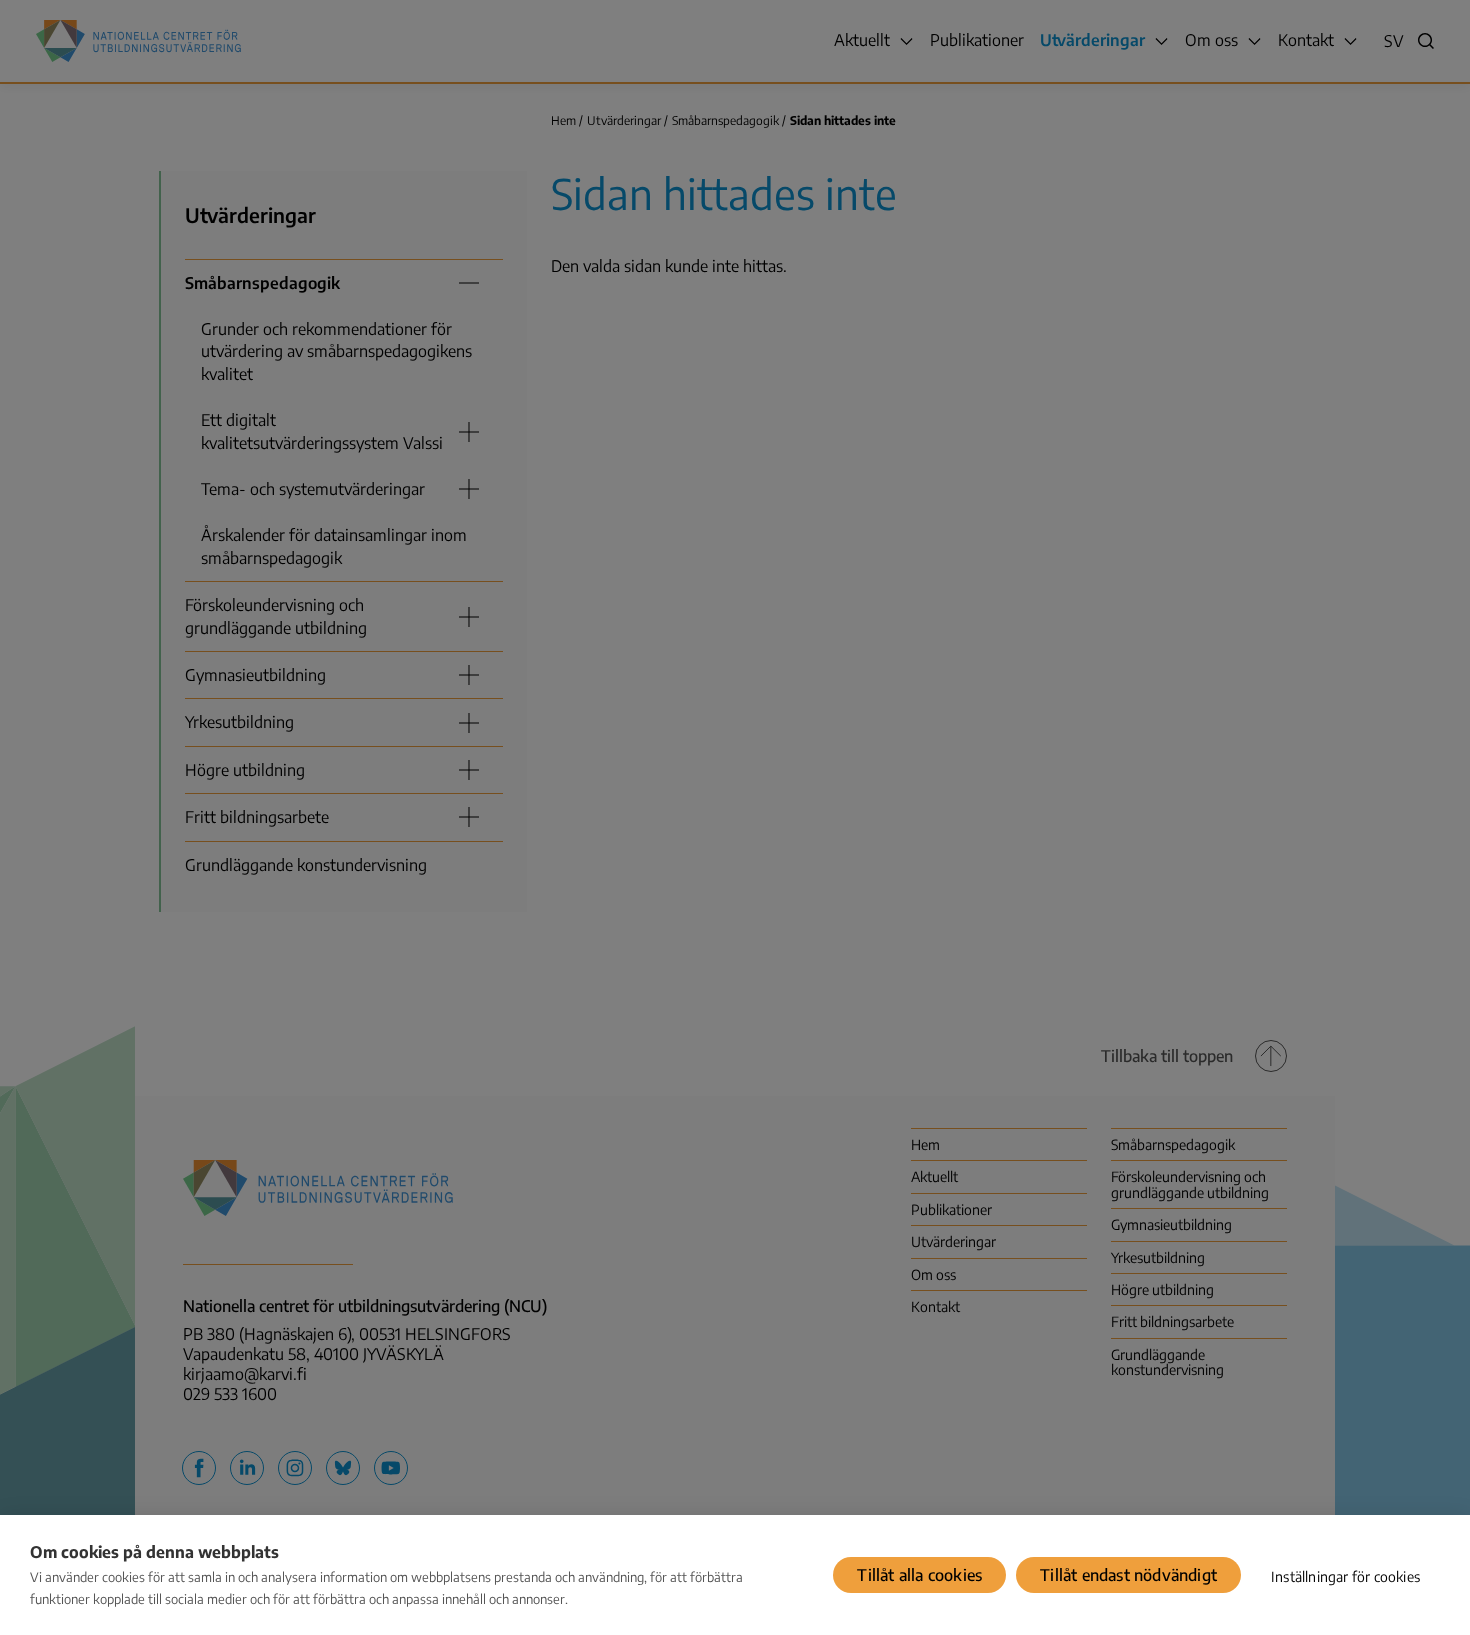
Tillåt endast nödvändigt (1128, 1575)
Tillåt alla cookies (919, 1575)
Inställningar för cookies (1345, 1576)
